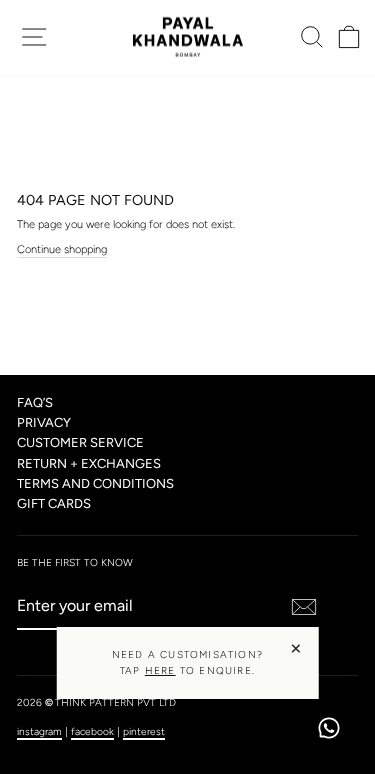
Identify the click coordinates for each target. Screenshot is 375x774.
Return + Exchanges (89, 463)
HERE (160, 670)
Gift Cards (54, 503)
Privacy (44, 422)
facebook (92, 731)
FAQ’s (35, 402)
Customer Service (80, 442)
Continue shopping (62, 249)
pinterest (144, 731)
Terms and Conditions (95, 483)
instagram (39, 731)
